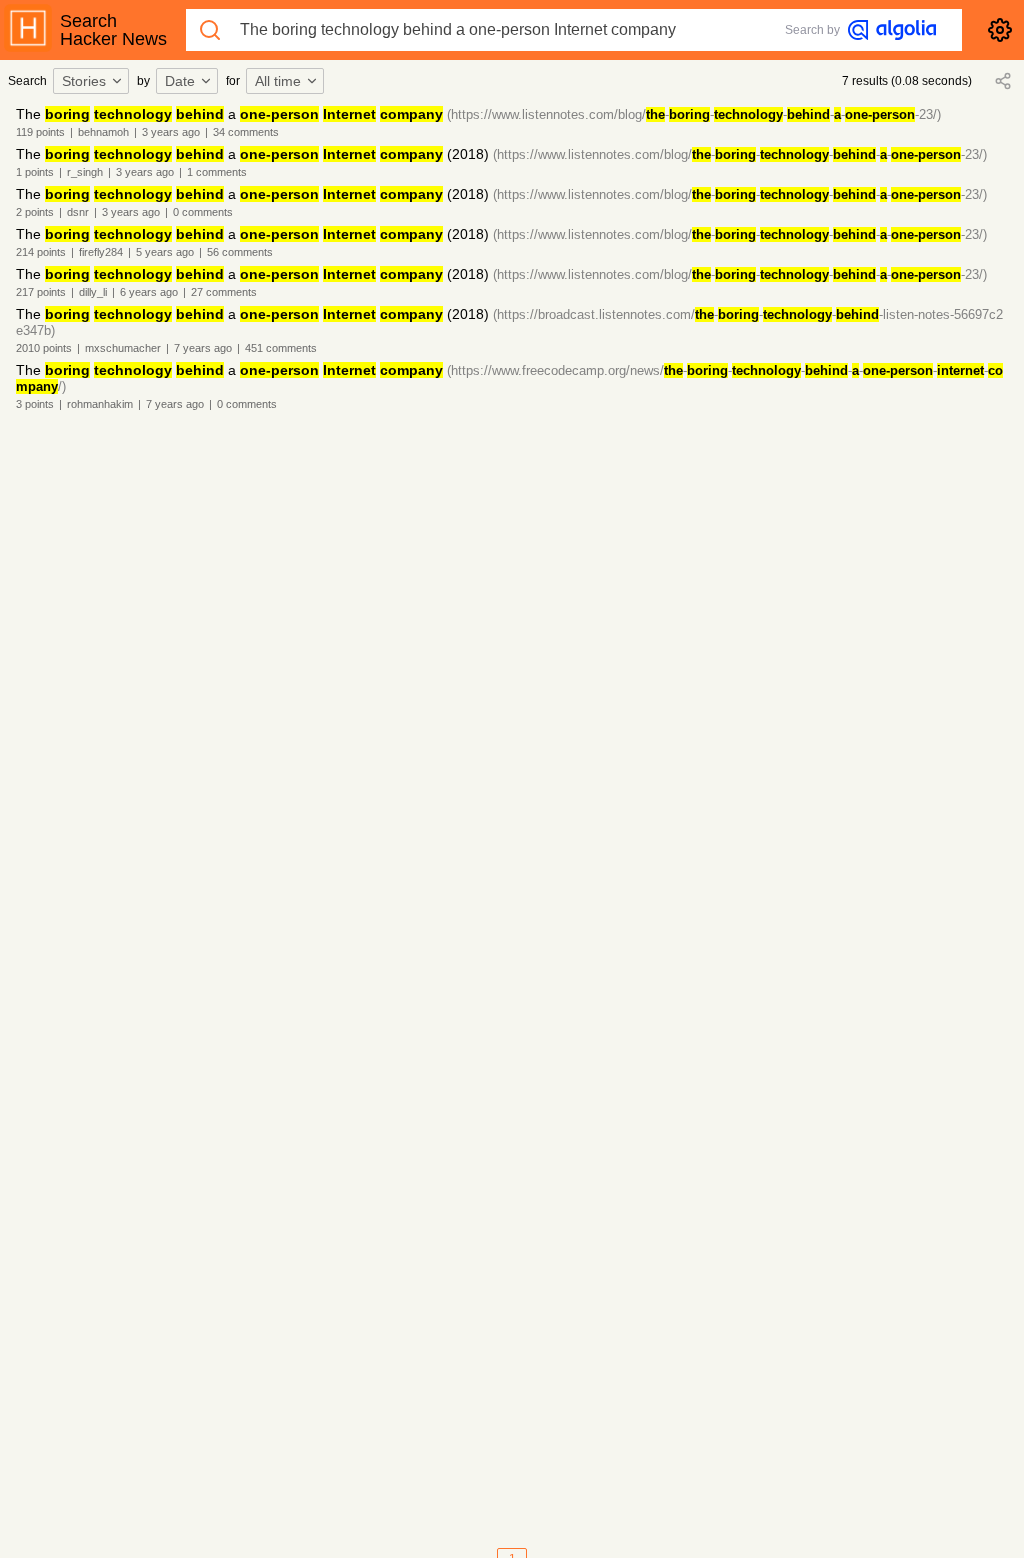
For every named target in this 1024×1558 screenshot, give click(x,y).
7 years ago (203, 348)
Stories (84, 81)
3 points (35, 404)
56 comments (240, 252)
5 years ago (165, 252)
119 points (40, 132)
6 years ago (149, 292)
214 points (41, 252)
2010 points (44, 348)
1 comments (217, 172)
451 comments (281, 348)
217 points (41, 292)
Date (180, 81)
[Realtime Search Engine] (892, 30)
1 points (35, 172)
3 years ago (171, 132)
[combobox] (94, 81)
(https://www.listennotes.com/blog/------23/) (694, 114)
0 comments (203, 212)
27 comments (224, 292)
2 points (35, 212)
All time (278, 81)
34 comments (246, 132)
